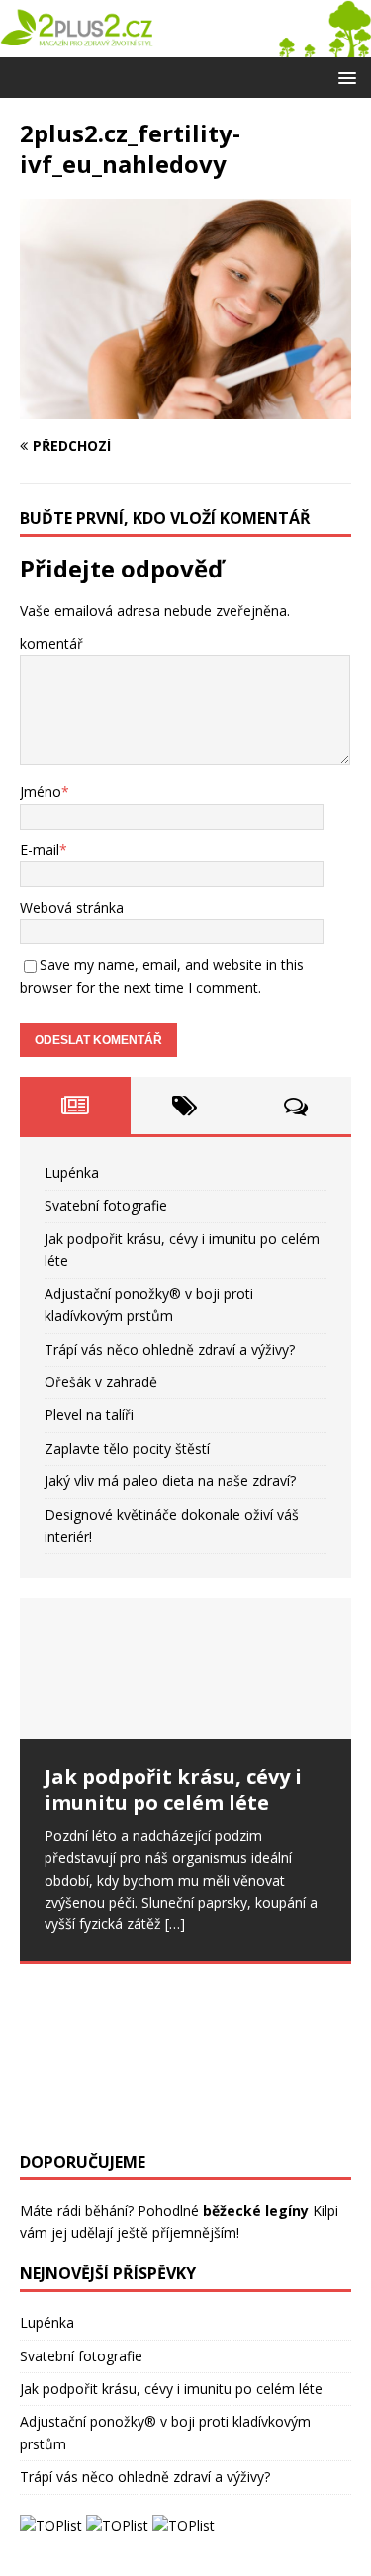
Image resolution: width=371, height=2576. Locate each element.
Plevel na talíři (89, 1415)
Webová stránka (72, 907)
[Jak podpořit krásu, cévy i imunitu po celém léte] (185, 1668)
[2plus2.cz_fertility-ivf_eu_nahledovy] (185, 408)
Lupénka (72, 1172)
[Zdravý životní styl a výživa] (185, 45)
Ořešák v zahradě (101, 1382)
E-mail (40, 850)
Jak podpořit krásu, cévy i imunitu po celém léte (171, 2389)
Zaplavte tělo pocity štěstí (127, 1448)
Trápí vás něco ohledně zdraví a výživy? (170, 1349)
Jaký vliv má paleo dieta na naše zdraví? (170, 1481)
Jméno (41, 792)
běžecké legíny (256, 2211)
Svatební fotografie (106, 1206)
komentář (51, 643)
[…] (175, 1924)
